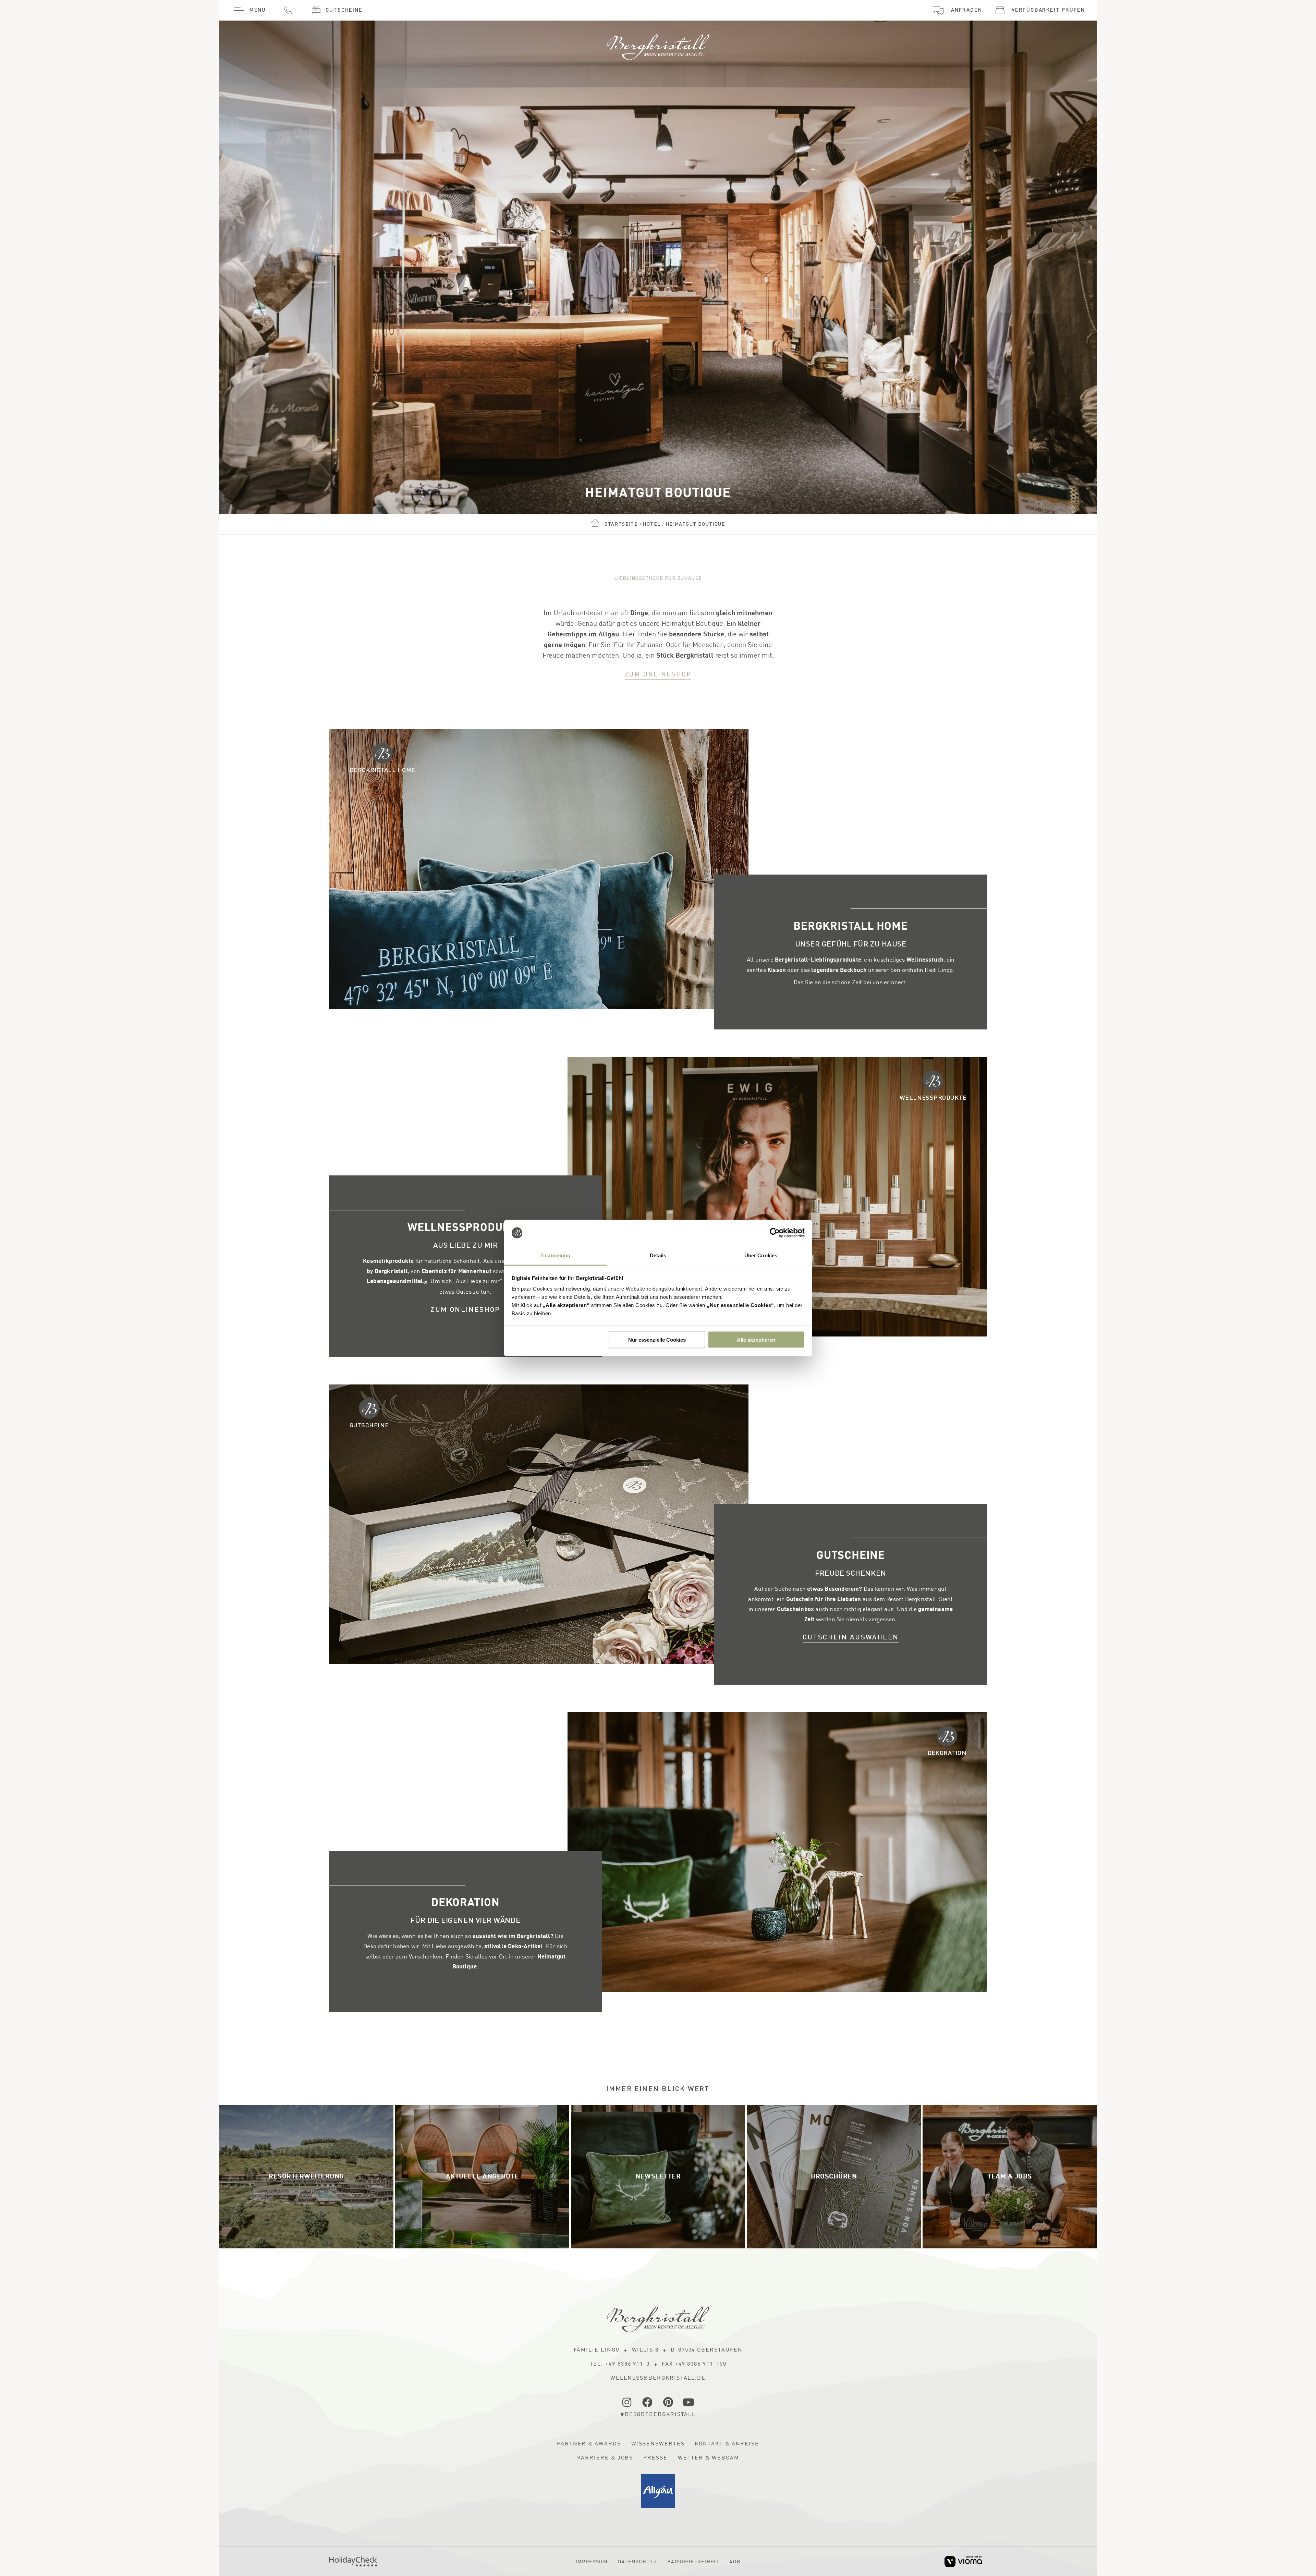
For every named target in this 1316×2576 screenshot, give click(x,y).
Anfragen (966, 10)
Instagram (627, 2402)
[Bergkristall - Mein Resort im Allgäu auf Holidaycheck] (353, 2561)
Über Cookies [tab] (761, 1255)
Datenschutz (637, 2562)
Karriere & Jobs (605, 2458)
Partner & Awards (589, 2444)
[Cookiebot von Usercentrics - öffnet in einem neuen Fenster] (775, 1233)
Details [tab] (658, 1255)
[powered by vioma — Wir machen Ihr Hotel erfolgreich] (963, 2561)
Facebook (648, 2402)
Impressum (592, 2562)
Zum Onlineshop (658, 675)
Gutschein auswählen (851, 1638)
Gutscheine (344, 10)
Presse (655, 2458)
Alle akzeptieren (756, 1339)
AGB (735, 2562)
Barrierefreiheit (693, 2562)
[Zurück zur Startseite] (658, 44)
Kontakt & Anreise (727, 2444)
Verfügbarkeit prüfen (1048, 10)
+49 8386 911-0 (288, 10)
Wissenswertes (658, 2444)
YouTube (689, 2402)
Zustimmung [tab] (555, 1255)
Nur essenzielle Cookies (657, 1339)
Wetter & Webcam (709, 2458)
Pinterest (668, 2402)
